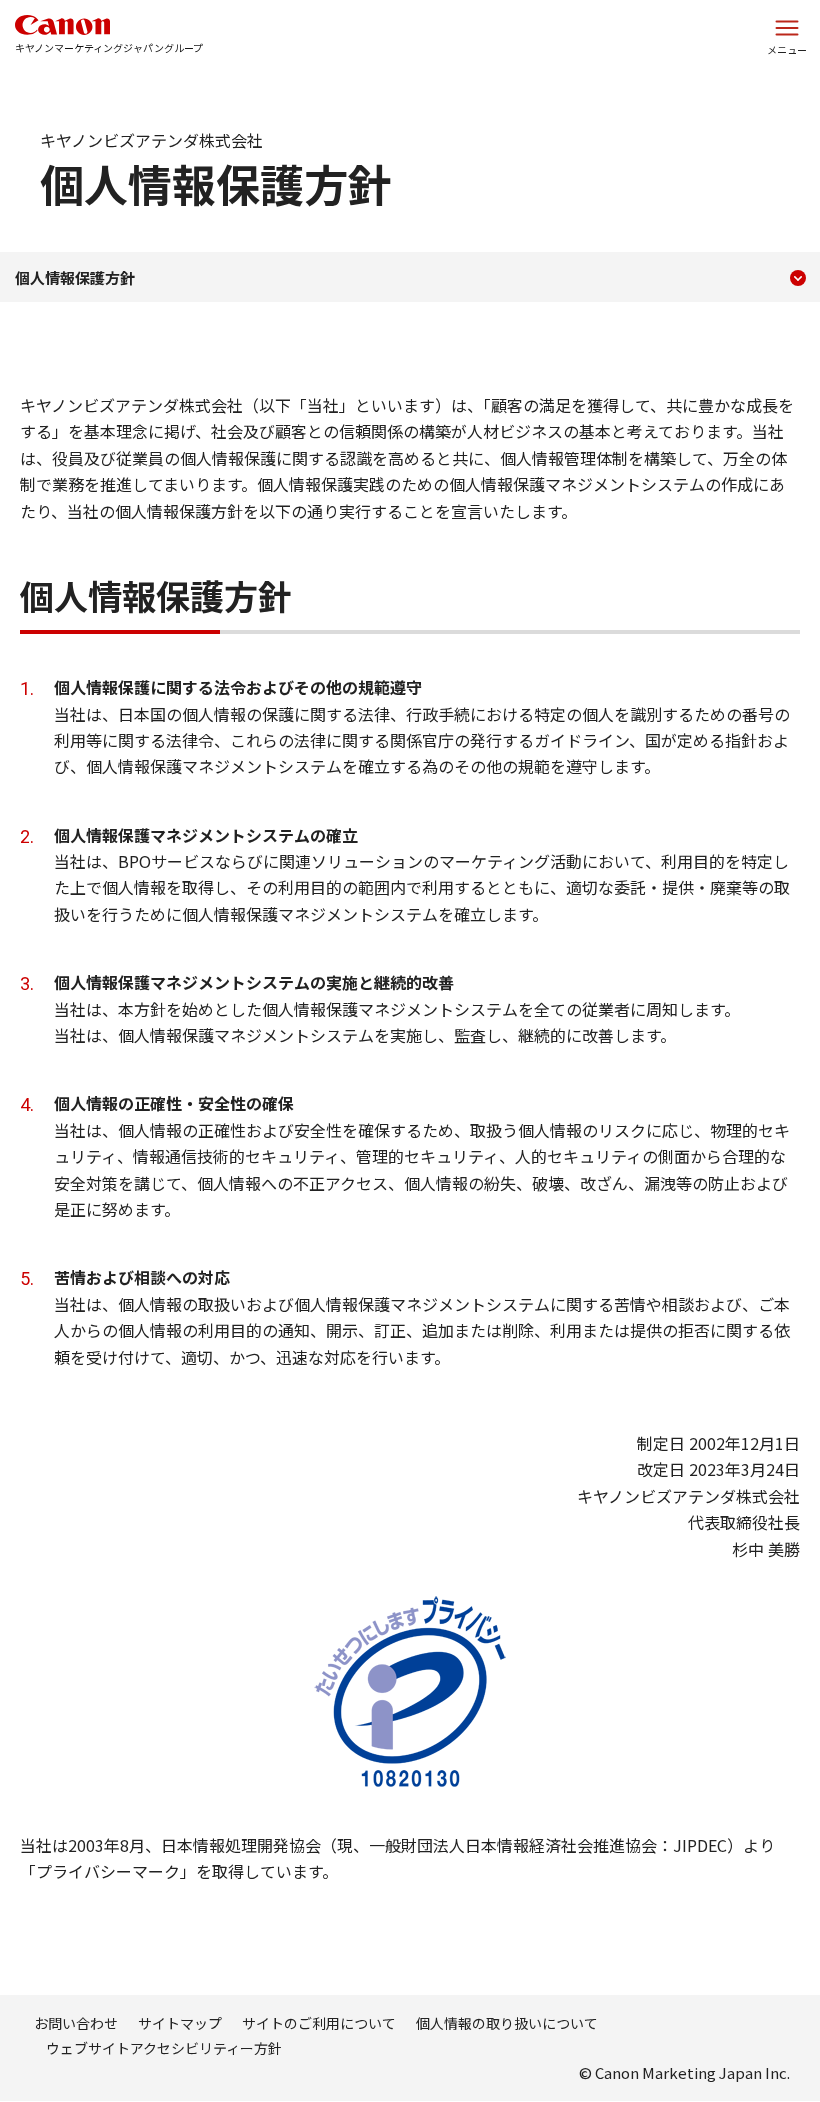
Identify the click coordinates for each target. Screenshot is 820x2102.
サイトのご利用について (319, 2023)
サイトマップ (180, 2023)
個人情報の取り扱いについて (507, 2023)
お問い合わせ (76, 2023)
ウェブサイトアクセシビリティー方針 (164, 2048)
